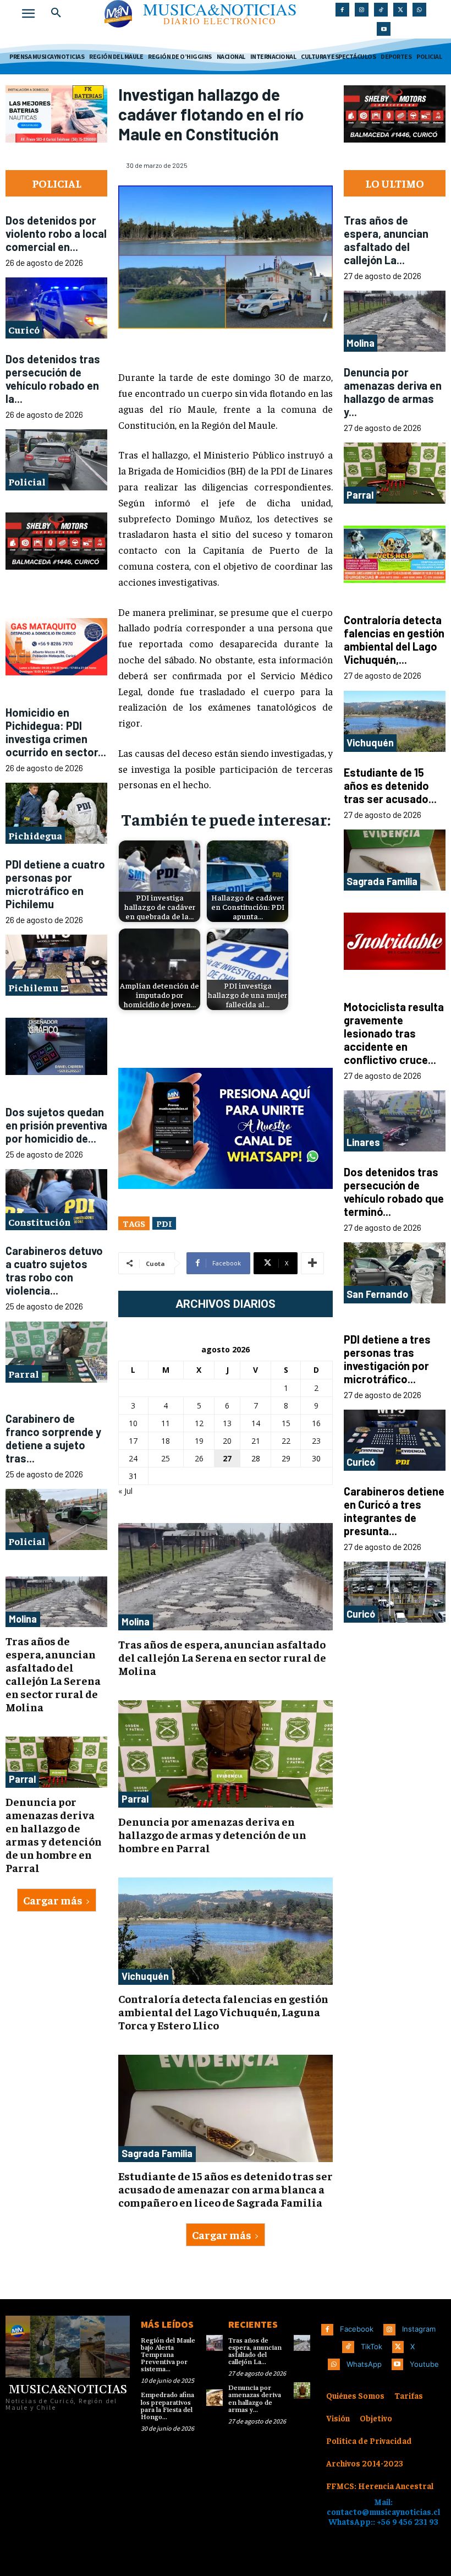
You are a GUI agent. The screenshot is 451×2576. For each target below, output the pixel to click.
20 (227, 1441)
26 (199, 1458)
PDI (164, 1223)
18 (166, 1441)
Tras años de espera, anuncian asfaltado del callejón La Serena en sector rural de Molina (53, 1674)
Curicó (24, 329)
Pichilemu (33, 987)
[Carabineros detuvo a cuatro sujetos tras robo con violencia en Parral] (56, 1352)
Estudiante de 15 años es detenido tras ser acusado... (390, 785)
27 (227, 1458)
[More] (312, 1263)
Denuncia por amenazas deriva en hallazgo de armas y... (393, 392)
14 (256, 1423)
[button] (56, 13)
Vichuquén (145, 1976)
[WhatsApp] (419, 10)
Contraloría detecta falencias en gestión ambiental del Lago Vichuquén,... (394, 640)
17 (133, 1441)
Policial (27, 481)
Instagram (419, 2329)
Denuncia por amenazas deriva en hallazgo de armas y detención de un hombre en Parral (54, 1834)
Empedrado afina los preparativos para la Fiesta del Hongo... (167, 2406)
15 (286, 1423)
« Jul (125, 1491)
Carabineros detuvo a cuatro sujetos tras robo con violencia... (54, 1270)
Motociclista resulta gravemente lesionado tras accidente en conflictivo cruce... (394, 1033)
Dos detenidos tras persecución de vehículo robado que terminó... (394, 1192)
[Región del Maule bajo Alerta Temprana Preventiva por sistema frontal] (215, 2343)
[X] (400, 10)
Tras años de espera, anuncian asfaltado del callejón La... (386, 240)
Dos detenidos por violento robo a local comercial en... (56, 233)
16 (316, 1423)
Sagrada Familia (157, 2153)
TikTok (372, 2346)
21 (256, 1441)
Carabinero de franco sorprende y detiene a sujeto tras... (53, 1438)
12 (199, 1423)
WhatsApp (364, 2364)
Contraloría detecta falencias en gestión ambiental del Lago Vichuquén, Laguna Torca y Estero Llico (223, 2012)
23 (316, 1441)
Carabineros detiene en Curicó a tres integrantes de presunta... (394, 1511)
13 (227, 1423)
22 (286, 1441)
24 (133, 1458)
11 (166, 1423)
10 (133, 1423)
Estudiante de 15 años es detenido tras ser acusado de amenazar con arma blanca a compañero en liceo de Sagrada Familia (226, 2189)
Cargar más (53, 1900)
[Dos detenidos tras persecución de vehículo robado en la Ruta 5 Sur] (56, 460)
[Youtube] (384, 29)
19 (199, 1441)
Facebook (357, 2329)
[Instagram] (362, 10)
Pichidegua (35, 835)
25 (166, 1458)
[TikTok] (381, 10)
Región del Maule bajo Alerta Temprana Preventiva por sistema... (168, 2355)
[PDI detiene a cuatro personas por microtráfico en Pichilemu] (56, 965)
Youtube (424, 2364)
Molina (23, 1618)
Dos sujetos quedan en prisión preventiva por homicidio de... (56, 1125)
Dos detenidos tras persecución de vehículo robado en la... (53, 379)
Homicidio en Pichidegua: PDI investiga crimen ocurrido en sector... (56, 732)
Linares (363, 1142)
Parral (24, 1374)
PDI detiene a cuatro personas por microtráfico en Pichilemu (55, 884)
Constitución (40, 1222)
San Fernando (377, 1294)
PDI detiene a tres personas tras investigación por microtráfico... (387, 1359)
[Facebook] (342, 10)
